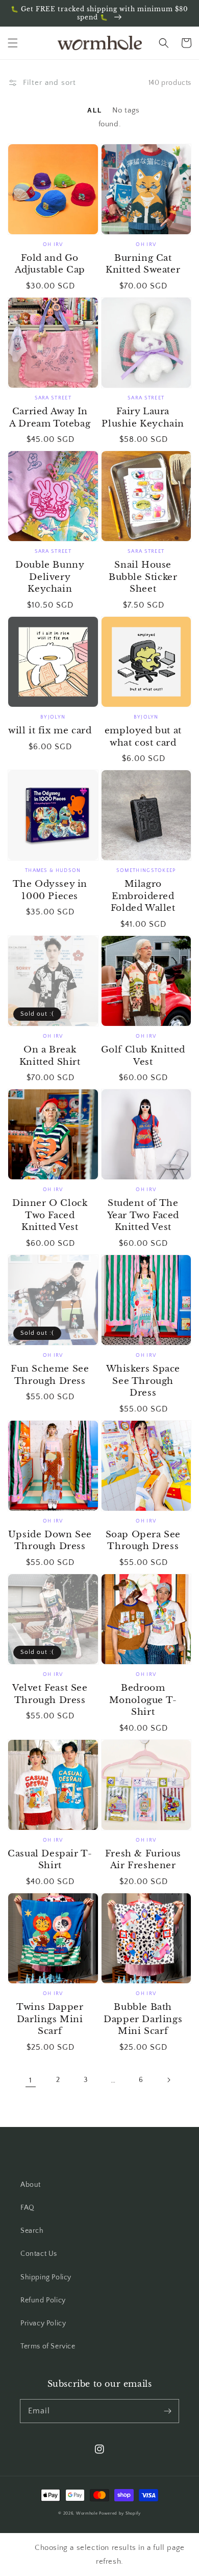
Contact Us (39, 2254)
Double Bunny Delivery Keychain (50, 577)
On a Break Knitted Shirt (50, 1056)
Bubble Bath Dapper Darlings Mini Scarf (143, 2019)
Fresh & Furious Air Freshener (143, 1860)
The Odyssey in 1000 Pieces (50, 890)
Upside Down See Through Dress (50, 1541)
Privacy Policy (43, 2323)
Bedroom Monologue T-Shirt (143, 1700)
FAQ (28, 2208)
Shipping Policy (46, 2277)
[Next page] (168, 2080)
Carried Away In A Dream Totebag (50, 418)
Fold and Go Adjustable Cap (50, 264)
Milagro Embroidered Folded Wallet (143, 896)
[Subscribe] (167, 2411)
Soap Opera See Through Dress (143, 1541)
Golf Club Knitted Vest (143, 1056)
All (96, 110)
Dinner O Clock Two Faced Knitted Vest (50, 1215)
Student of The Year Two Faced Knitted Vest (143, 1215)
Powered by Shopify (120, 2513)
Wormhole (87, 2513)
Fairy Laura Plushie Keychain (143, 418)
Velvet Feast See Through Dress (50, 1694)
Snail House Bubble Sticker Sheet (143, 577)
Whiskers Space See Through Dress (143, 1381)
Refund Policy (43, 2300)
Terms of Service (48, 2346)
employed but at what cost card (143, 737)
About (31, 2185)
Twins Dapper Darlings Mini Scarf (50, 2019)
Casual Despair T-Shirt (50, 1860)
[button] (13, 43)
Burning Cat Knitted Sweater (143, 264)
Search (32, 2231)
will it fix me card (50, 731)
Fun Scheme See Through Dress (50, 1375)
